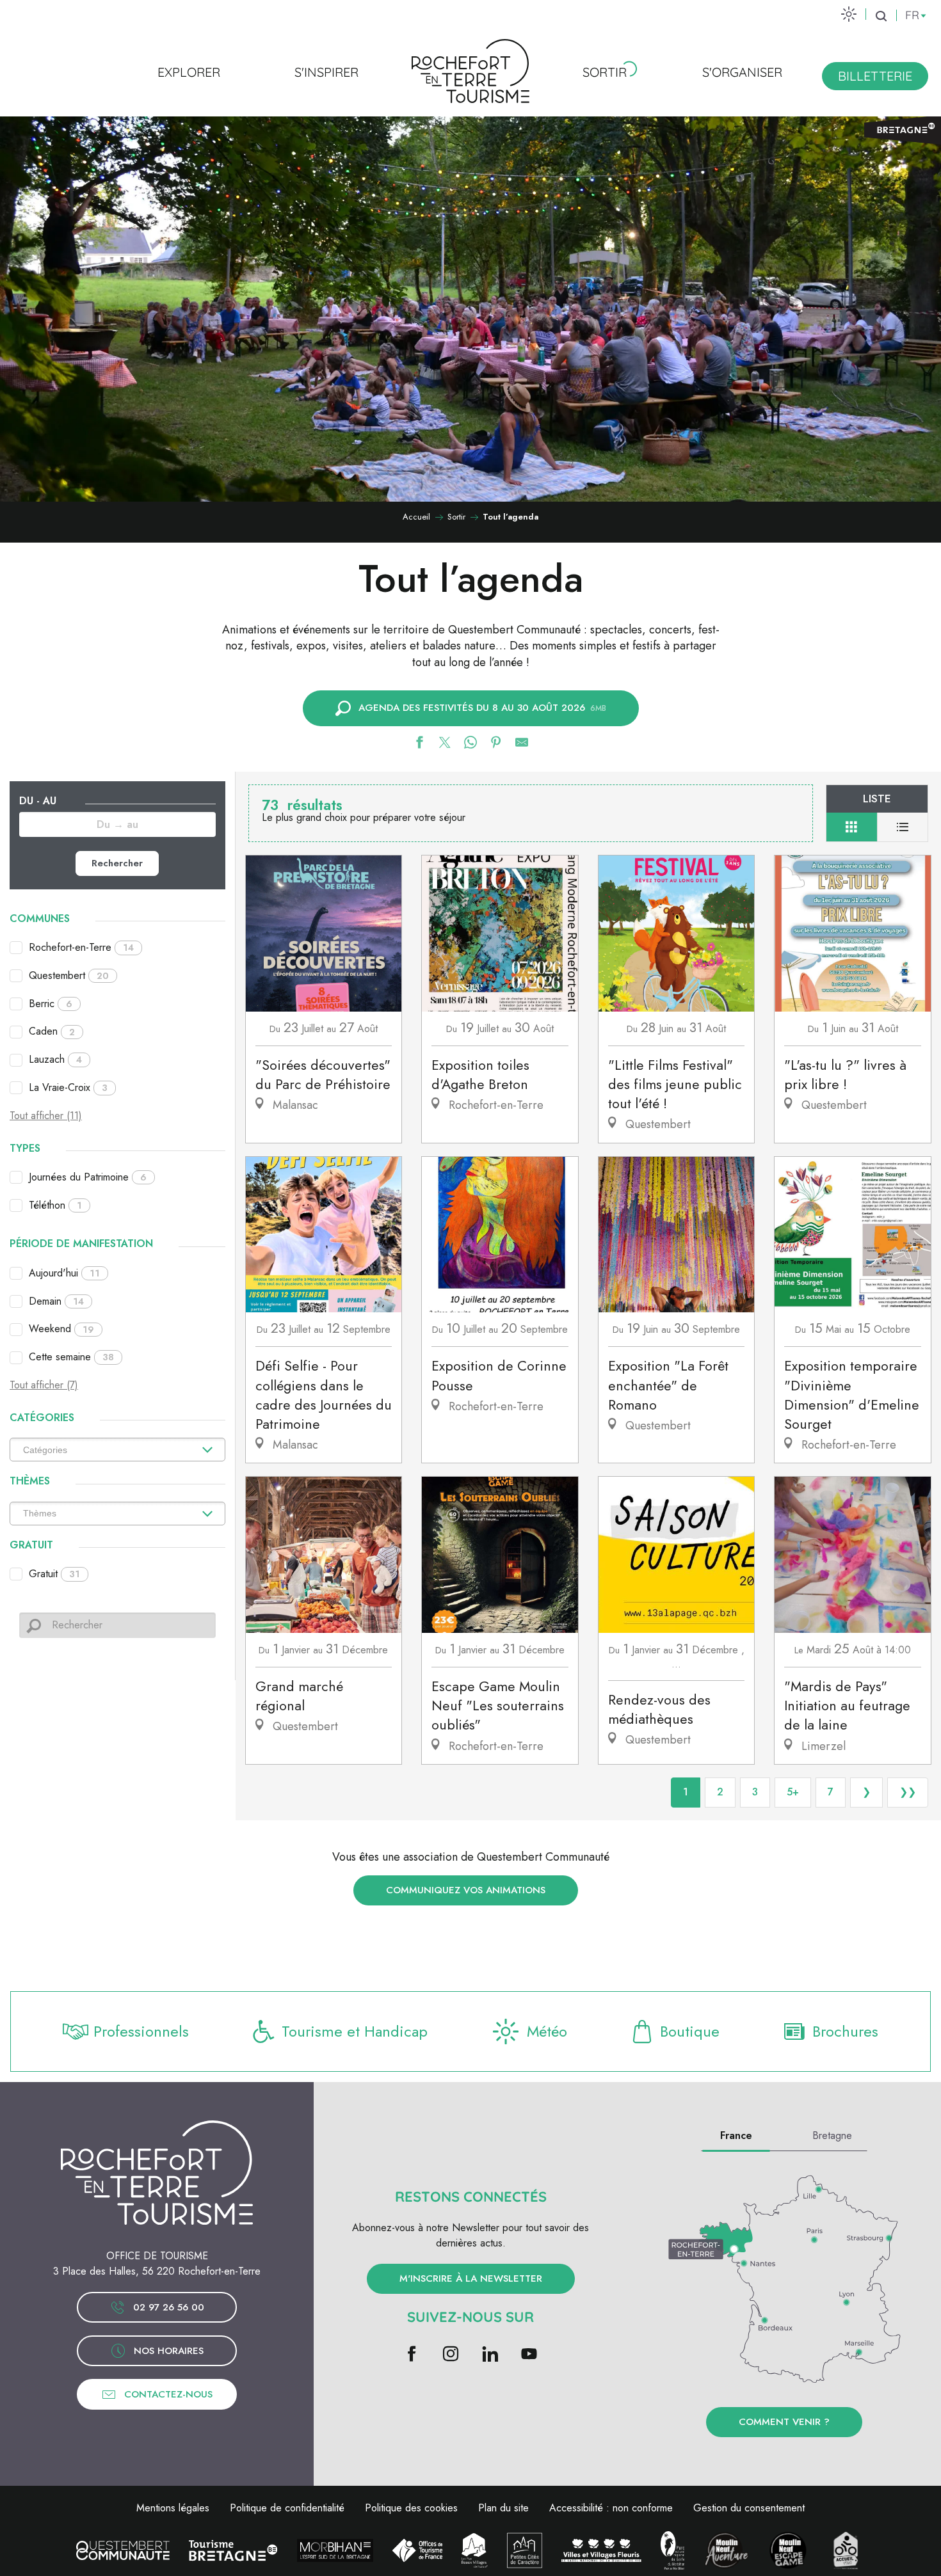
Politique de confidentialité (287, 2508)
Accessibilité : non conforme (611, 2508)
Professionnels (141, 2031)
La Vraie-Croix (68, 1087)
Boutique (690, 2031)
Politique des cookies (411, 2508)
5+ (793, 1792)
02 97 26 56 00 (169, 2307)
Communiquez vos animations (466, 1890)
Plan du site (503, 2508)
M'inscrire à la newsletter (471, 2278)
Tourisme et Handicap (355, 2031)
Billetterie (875, 76)
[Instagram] (451, 2355)
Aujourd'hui (64, 1273)
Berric (51, 1004)
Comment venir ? (784, 2422)
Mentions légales (173, 2508)
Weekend (61, 1329)
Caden (52, 1031)
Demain (56, 1301)
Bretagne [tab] (832, 2135)
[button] (881, 16)
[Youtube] (529, 2355)
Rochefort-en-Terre (81, 947)
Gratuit (54, 1574)
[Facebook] (412, 2355)
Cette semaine (71, 1357)
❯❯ (908, 1792)
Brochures (845, 2031)
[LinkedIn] (490, 2355)
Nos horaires (169, 2351)
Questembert (69, 975)
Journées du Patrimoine (88, 1177)
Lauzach (55, 1059)
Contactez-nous (168, 2394)
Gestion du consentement (749, 2508)
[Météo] (849, 14)
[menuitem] (189, 72)
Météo (547, 2031)
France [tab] (736, 2135)
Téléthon (55, 1205)
